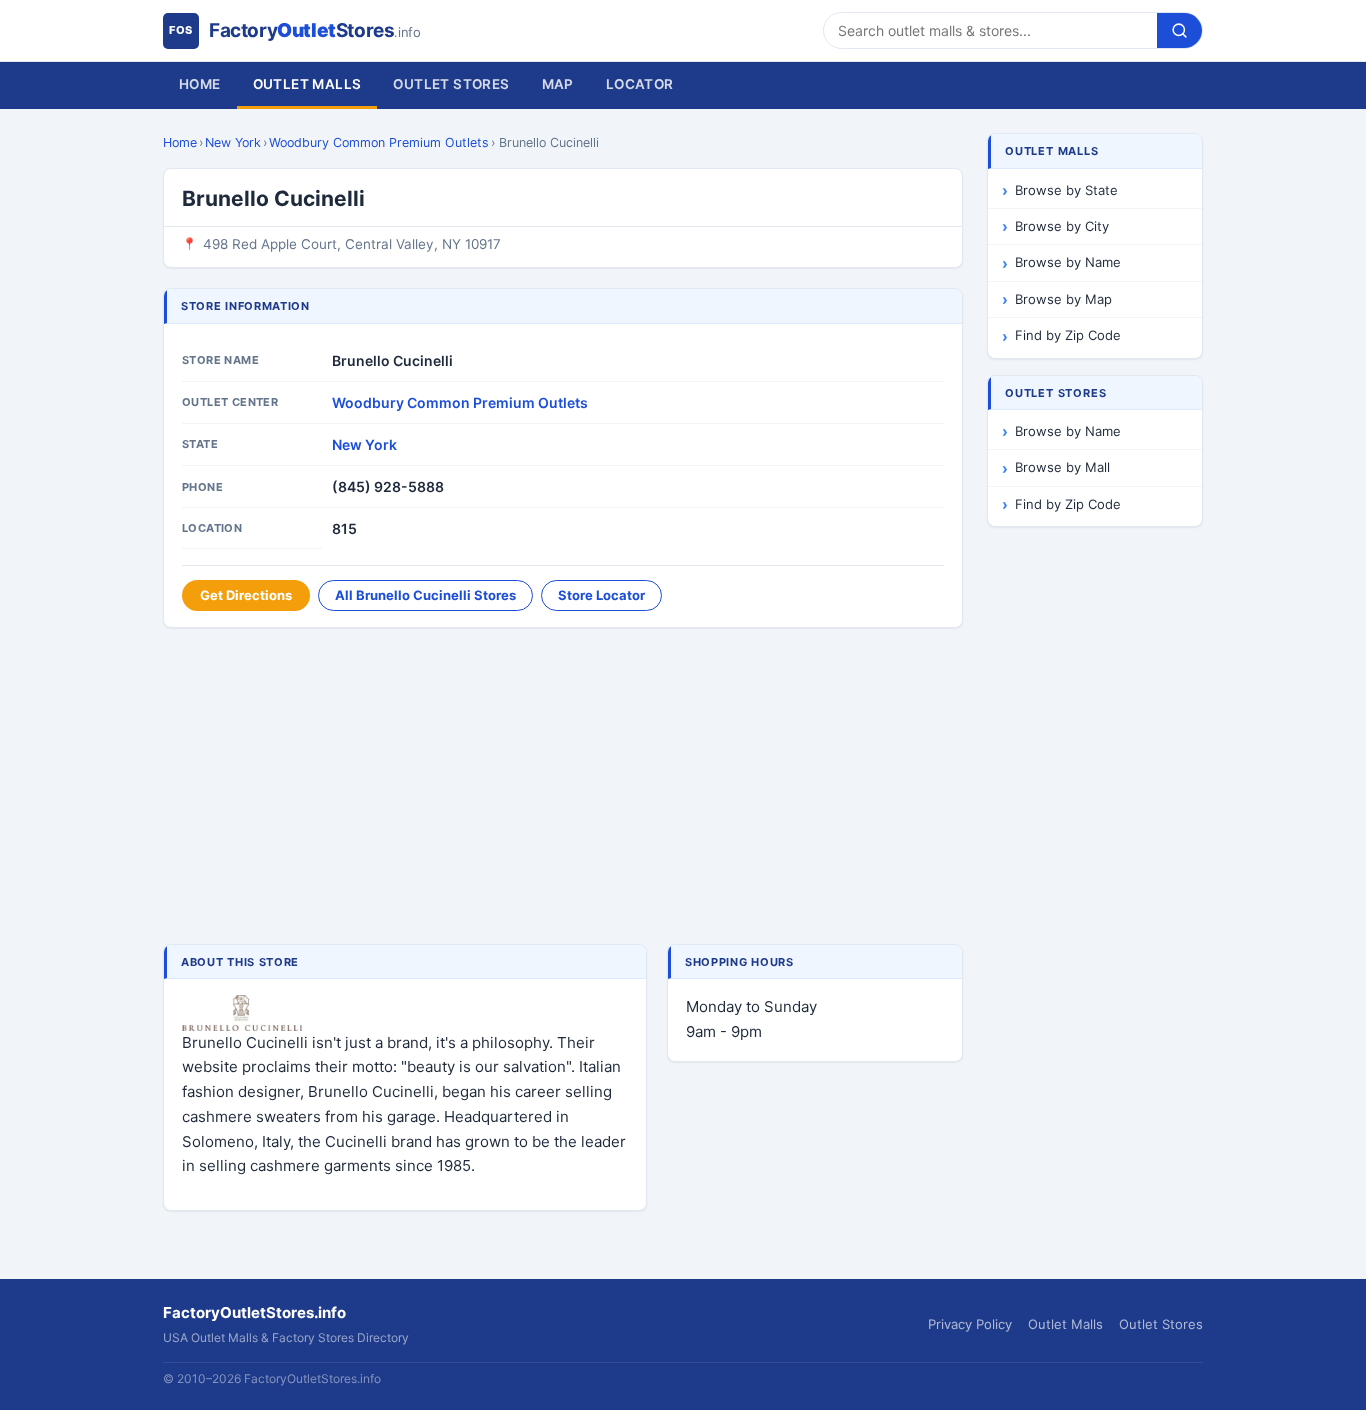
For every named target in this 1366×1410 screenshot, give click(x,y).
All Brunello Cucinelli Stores (425, 595)
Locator (640, 84)
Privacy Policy (970, 1324)
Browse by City (1062, 226)
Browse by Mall (1062, 467)
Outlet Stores (451, 84)
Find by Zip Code (1068, 335)
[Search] (1179, 30)
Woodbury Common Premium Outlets (379, 142)
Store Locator (601, 595)
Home (200, 84)
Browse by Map (1063, 299)
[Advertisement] (563, 788)
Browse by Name (1068, 262)
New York (233, 142)
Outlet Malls (307, 84)
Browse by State (1066, 190)
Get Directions (246, 595)
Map (558, 84)
